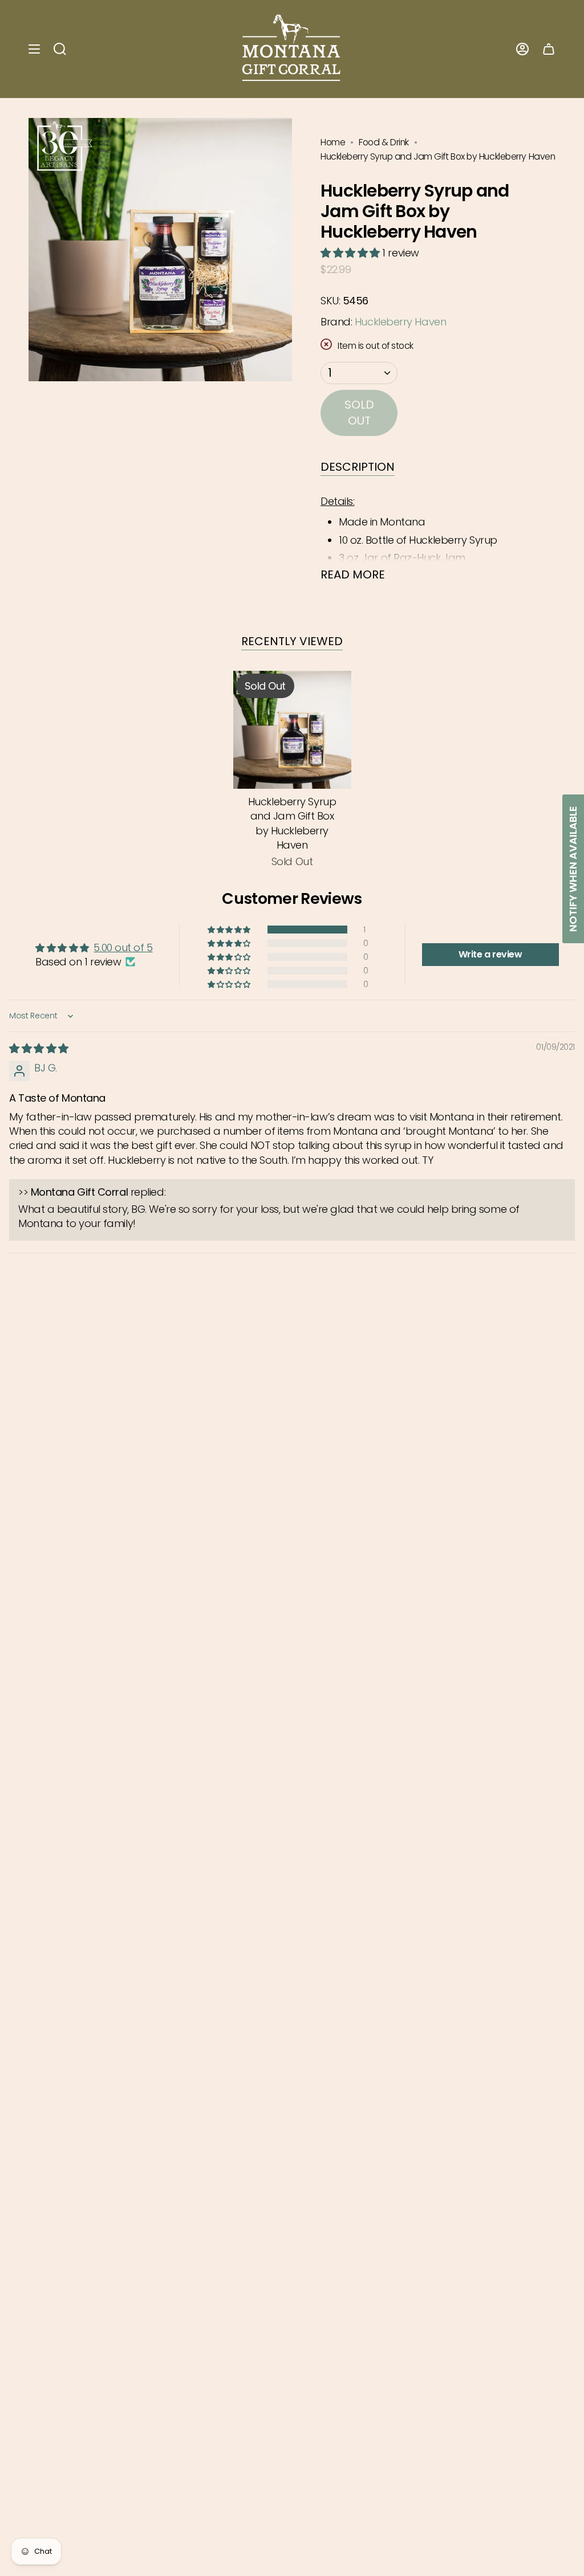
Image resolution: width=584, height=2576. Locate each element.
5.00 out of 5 (123, 947)
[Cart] (549, 49)
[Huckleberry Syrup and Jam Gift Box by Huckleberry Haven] (292, 730)
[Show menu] (34, 49)
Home (333, 142)
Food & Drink (384, 142)
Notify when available (573, 869)
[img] (39, 1048)
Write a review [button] (490, 954)
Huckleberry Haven (400, 322)
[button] (351, 253)
